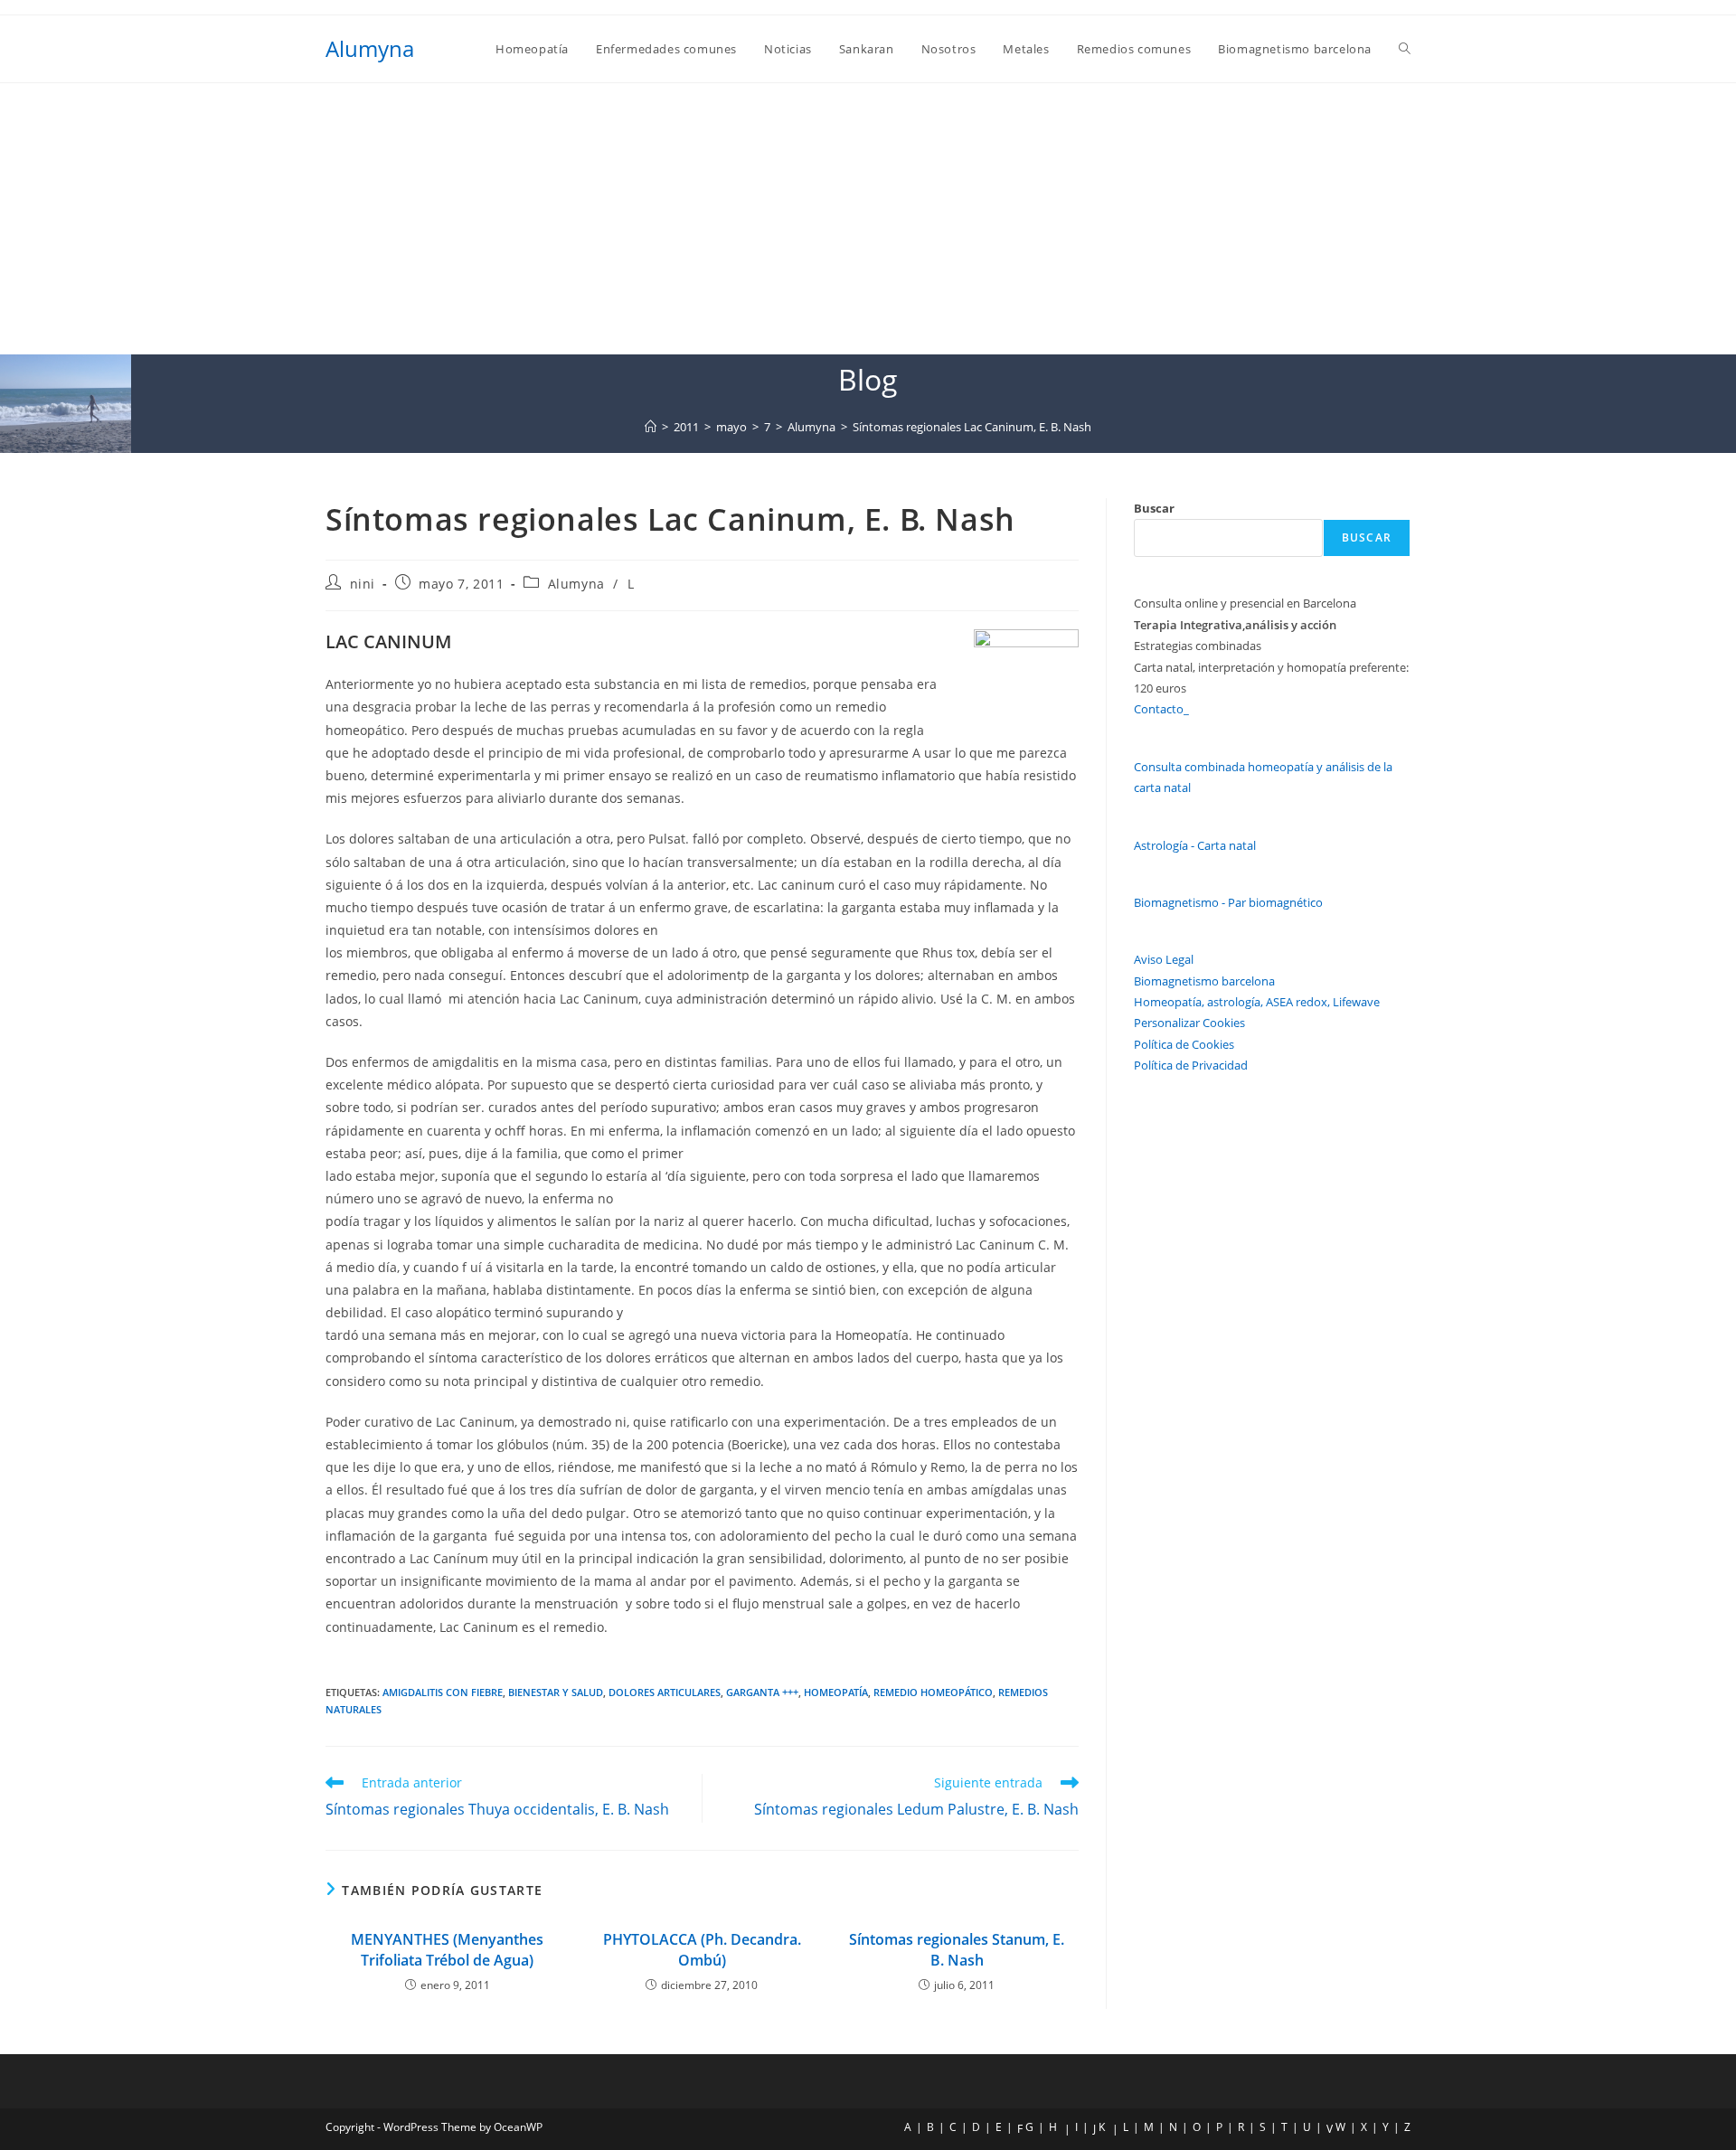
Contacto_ (1161, 709)
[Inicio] (651, 427)
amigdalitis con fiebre (443, 1692)
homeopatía (836, 1692)
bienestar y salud (556, 1692)
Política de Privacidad (1191, 1065)
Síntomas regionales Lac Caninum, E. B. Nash (972, 427)
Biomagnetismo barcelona (1204, 981)
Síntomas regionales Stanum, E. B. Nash (957, 1949)
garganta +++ (762, 1692)
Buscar (1154, 508)
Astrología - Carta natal (1195, 845)
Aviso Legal (1164, 959)
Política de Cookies (1184, 1044)
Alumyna (370, 48)
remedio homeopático (933, 1692)
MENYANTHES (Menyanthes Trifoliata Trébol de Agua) (447, 1949)
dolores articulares (665, 1692)
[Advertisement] (868, 219)
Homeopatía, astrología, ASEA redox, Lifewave (1257, 1002)
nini (363, 584)
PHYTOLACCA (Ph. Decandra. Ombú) (702, 1949)
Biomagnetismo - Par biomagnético (1228, 902)
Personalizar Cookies (1189, 1023)
